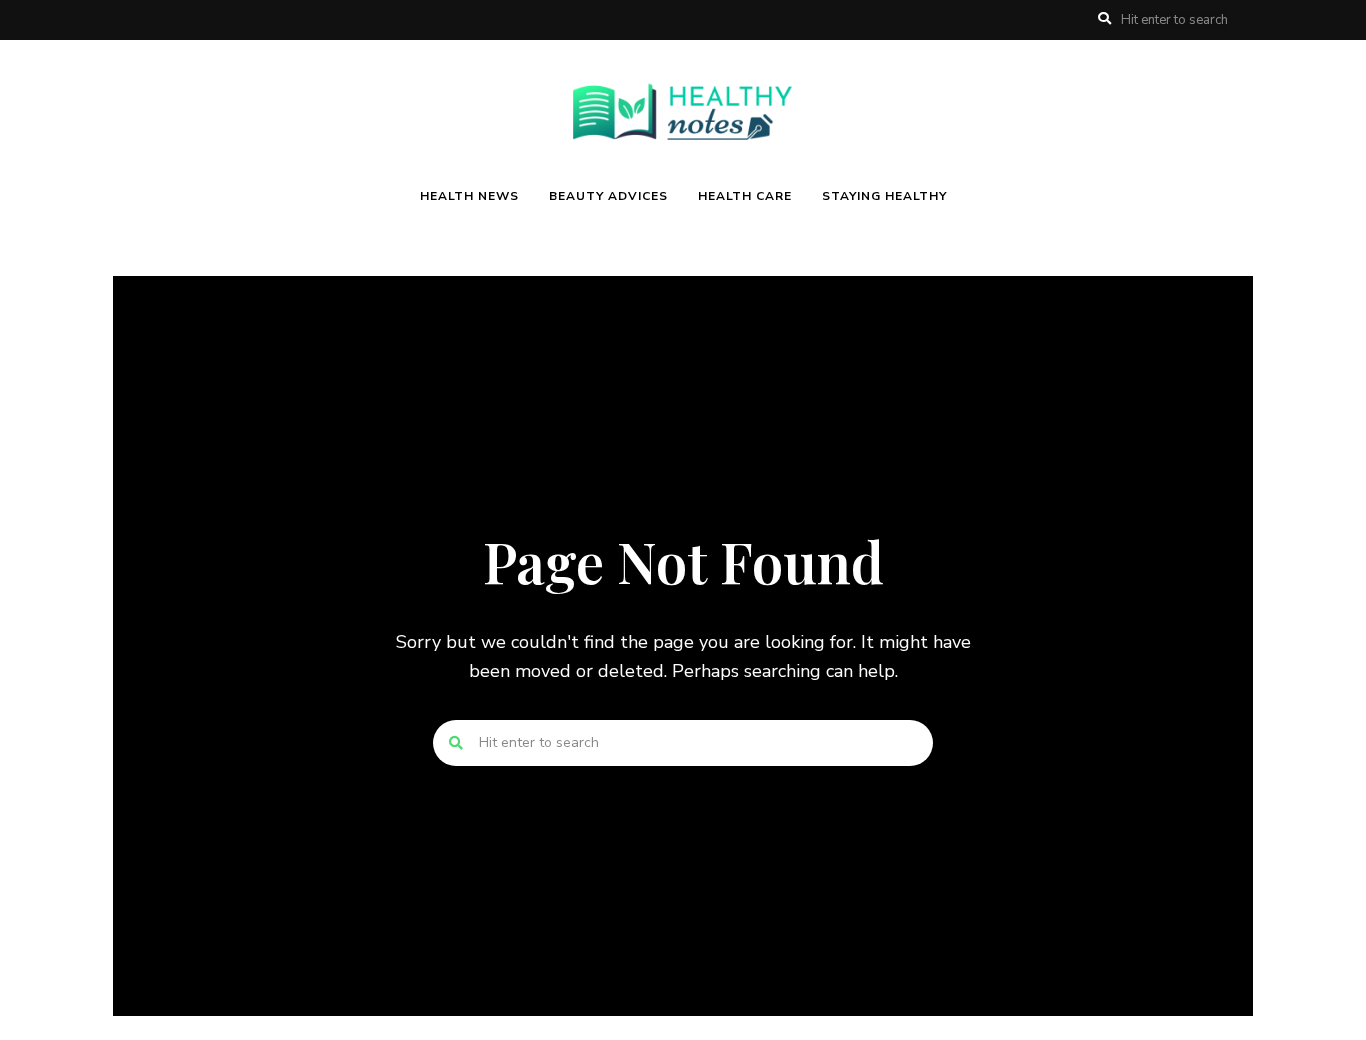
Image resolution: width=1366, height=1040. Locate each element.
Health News (469, 196)
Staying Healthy (884, 196)
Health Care (745, 196)
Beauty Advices (608, 196)
